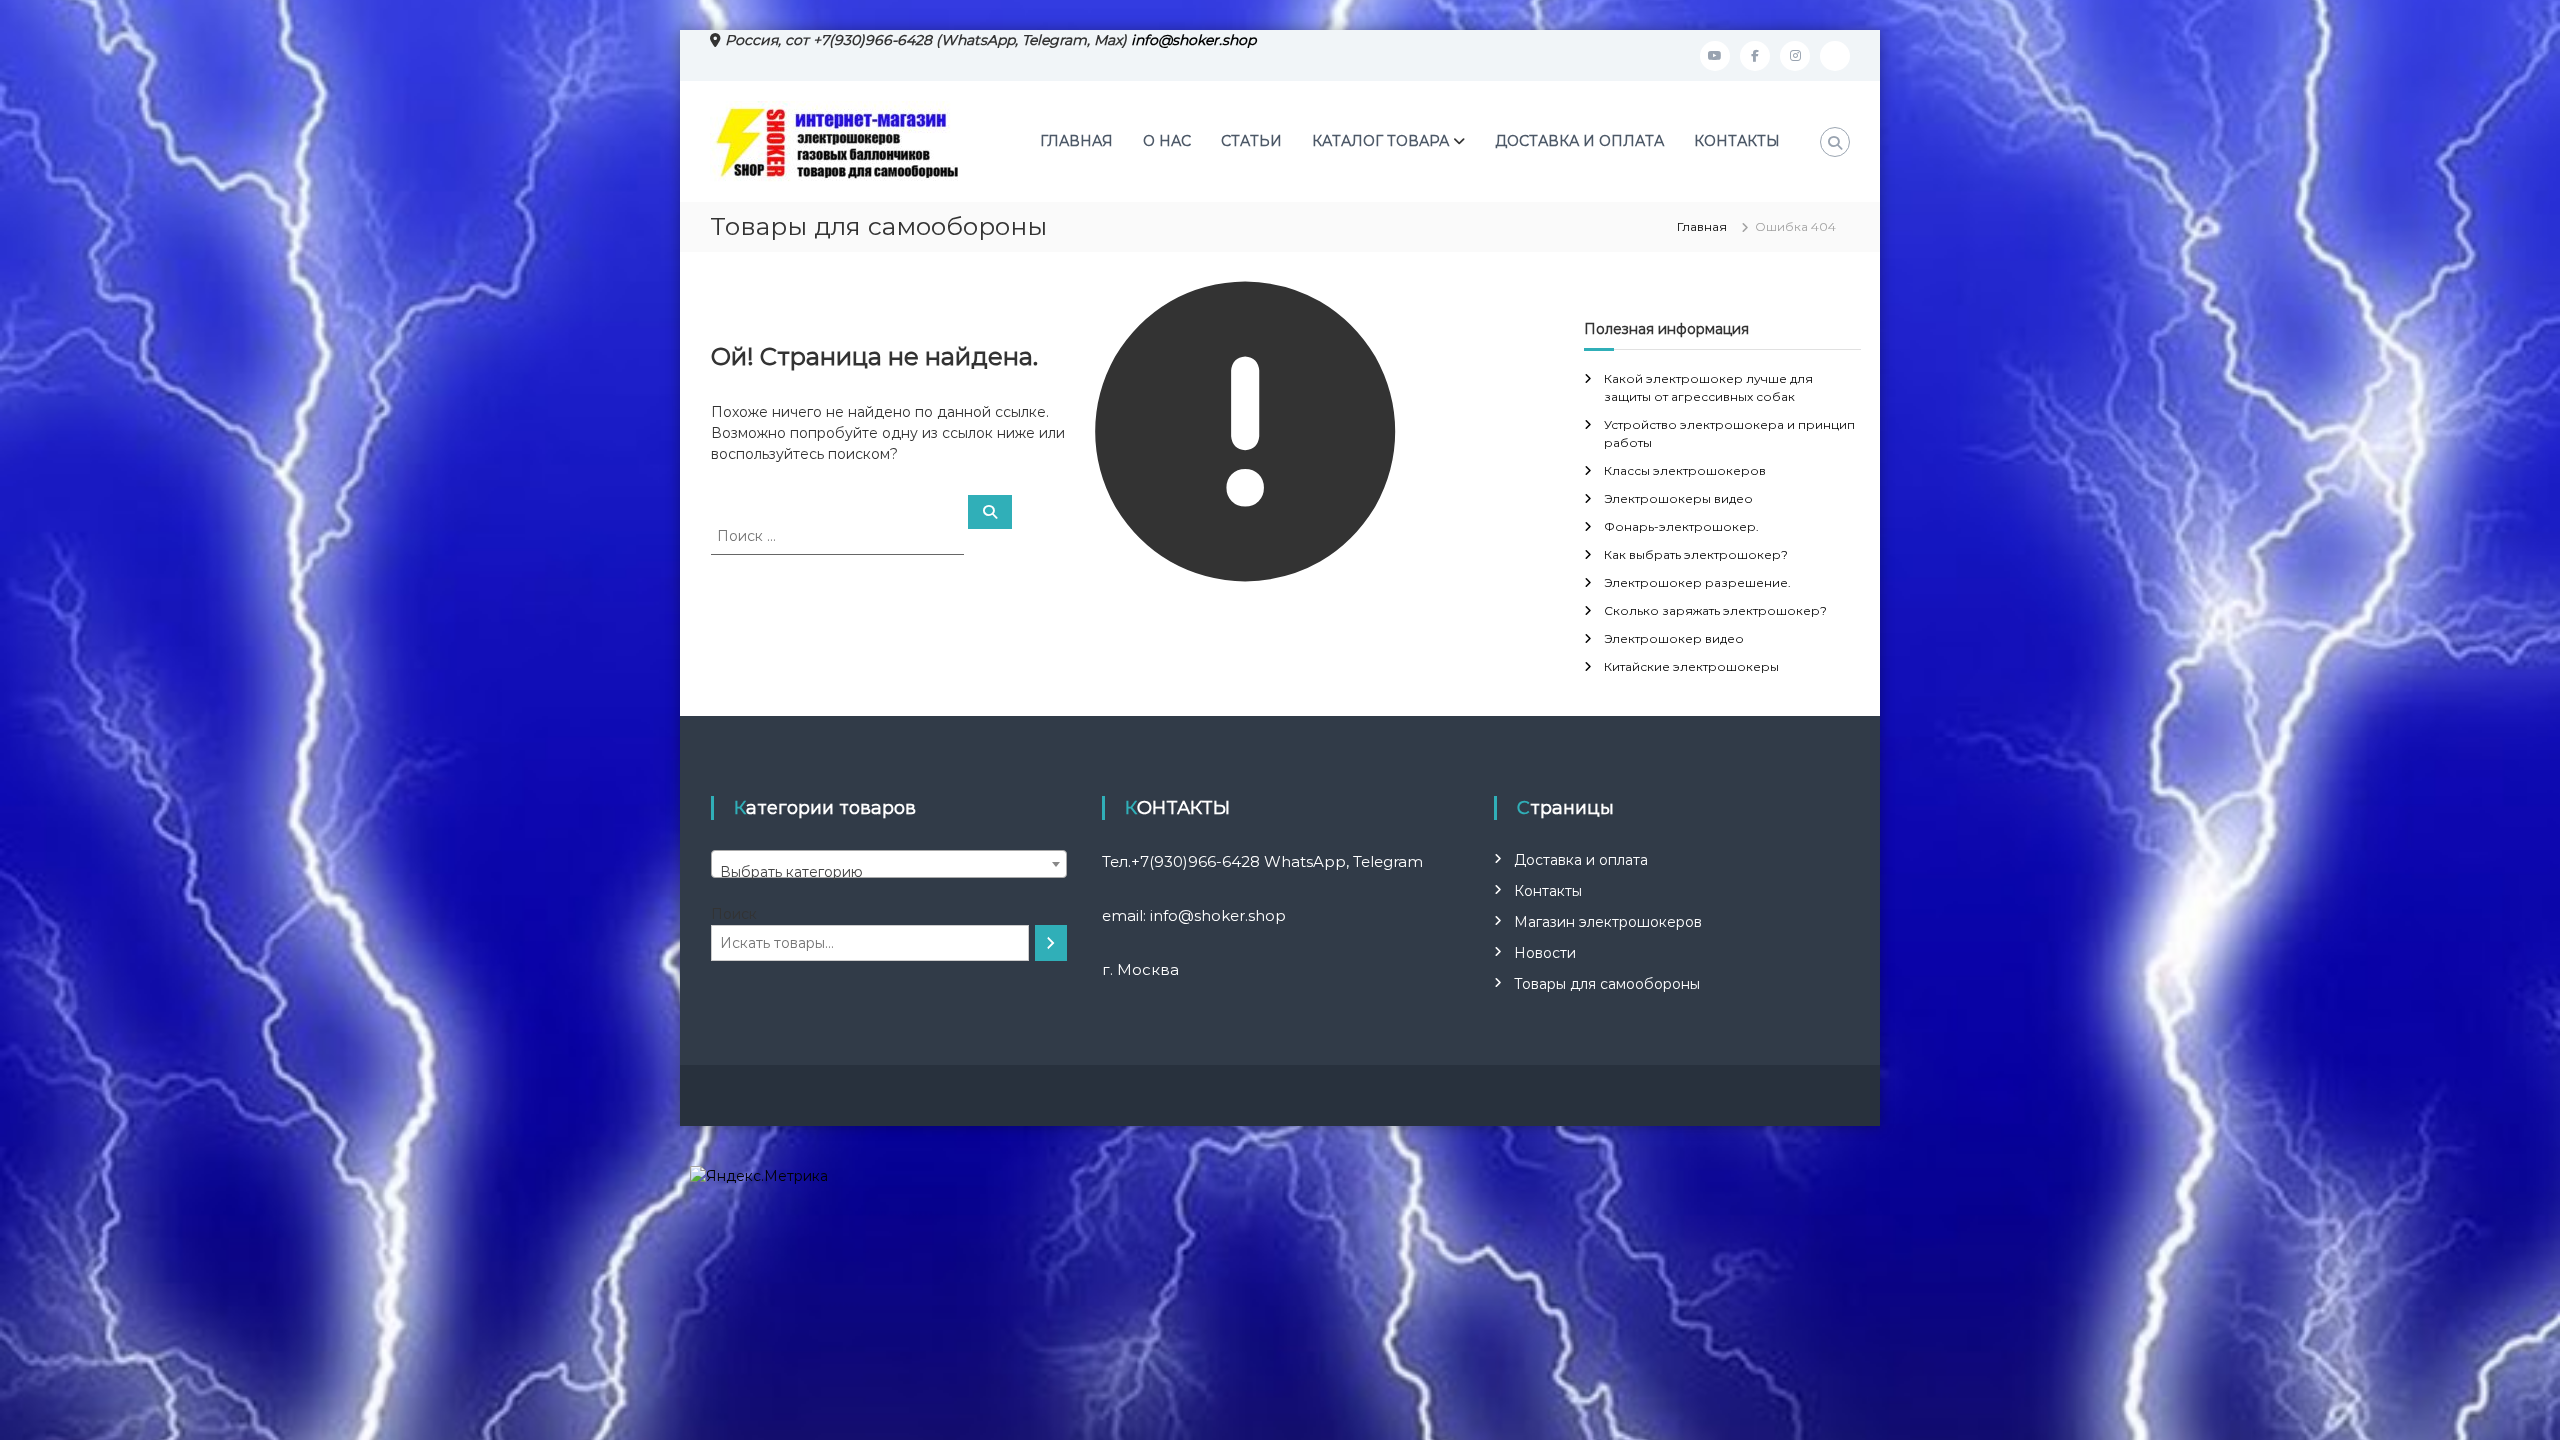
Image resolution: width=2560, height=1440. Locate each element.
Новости (1545, 953)
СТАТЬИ (1251, 141)
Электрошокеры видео (1678, 498)
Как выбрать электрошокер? (1696, 554)
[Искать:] (839, 535)
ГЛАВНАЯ (1076, 141)
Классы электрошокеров (1685, 470)
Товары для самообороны (1607, 984)
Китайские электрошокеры (1691, 666)
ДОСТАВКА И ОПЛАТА (1579, 141)
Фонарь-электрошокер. (1681, 526)
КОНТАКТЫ (1737, 141)
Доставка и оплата (1581, 860)
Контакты (1548, 891)
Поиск (734, 914)
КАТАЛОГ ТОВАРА (1380, 141)
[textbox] (889, 872)
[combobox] (889, 864)
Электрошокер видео (1674, 638)
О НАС (1167, 141)
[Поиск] (1051, 943)
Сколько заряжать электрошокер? (1715, 610)
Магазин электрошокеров (1608, 922)
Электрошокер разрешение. (1697, 582)
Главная (1702, 226)
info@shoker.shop (1193, 40)
